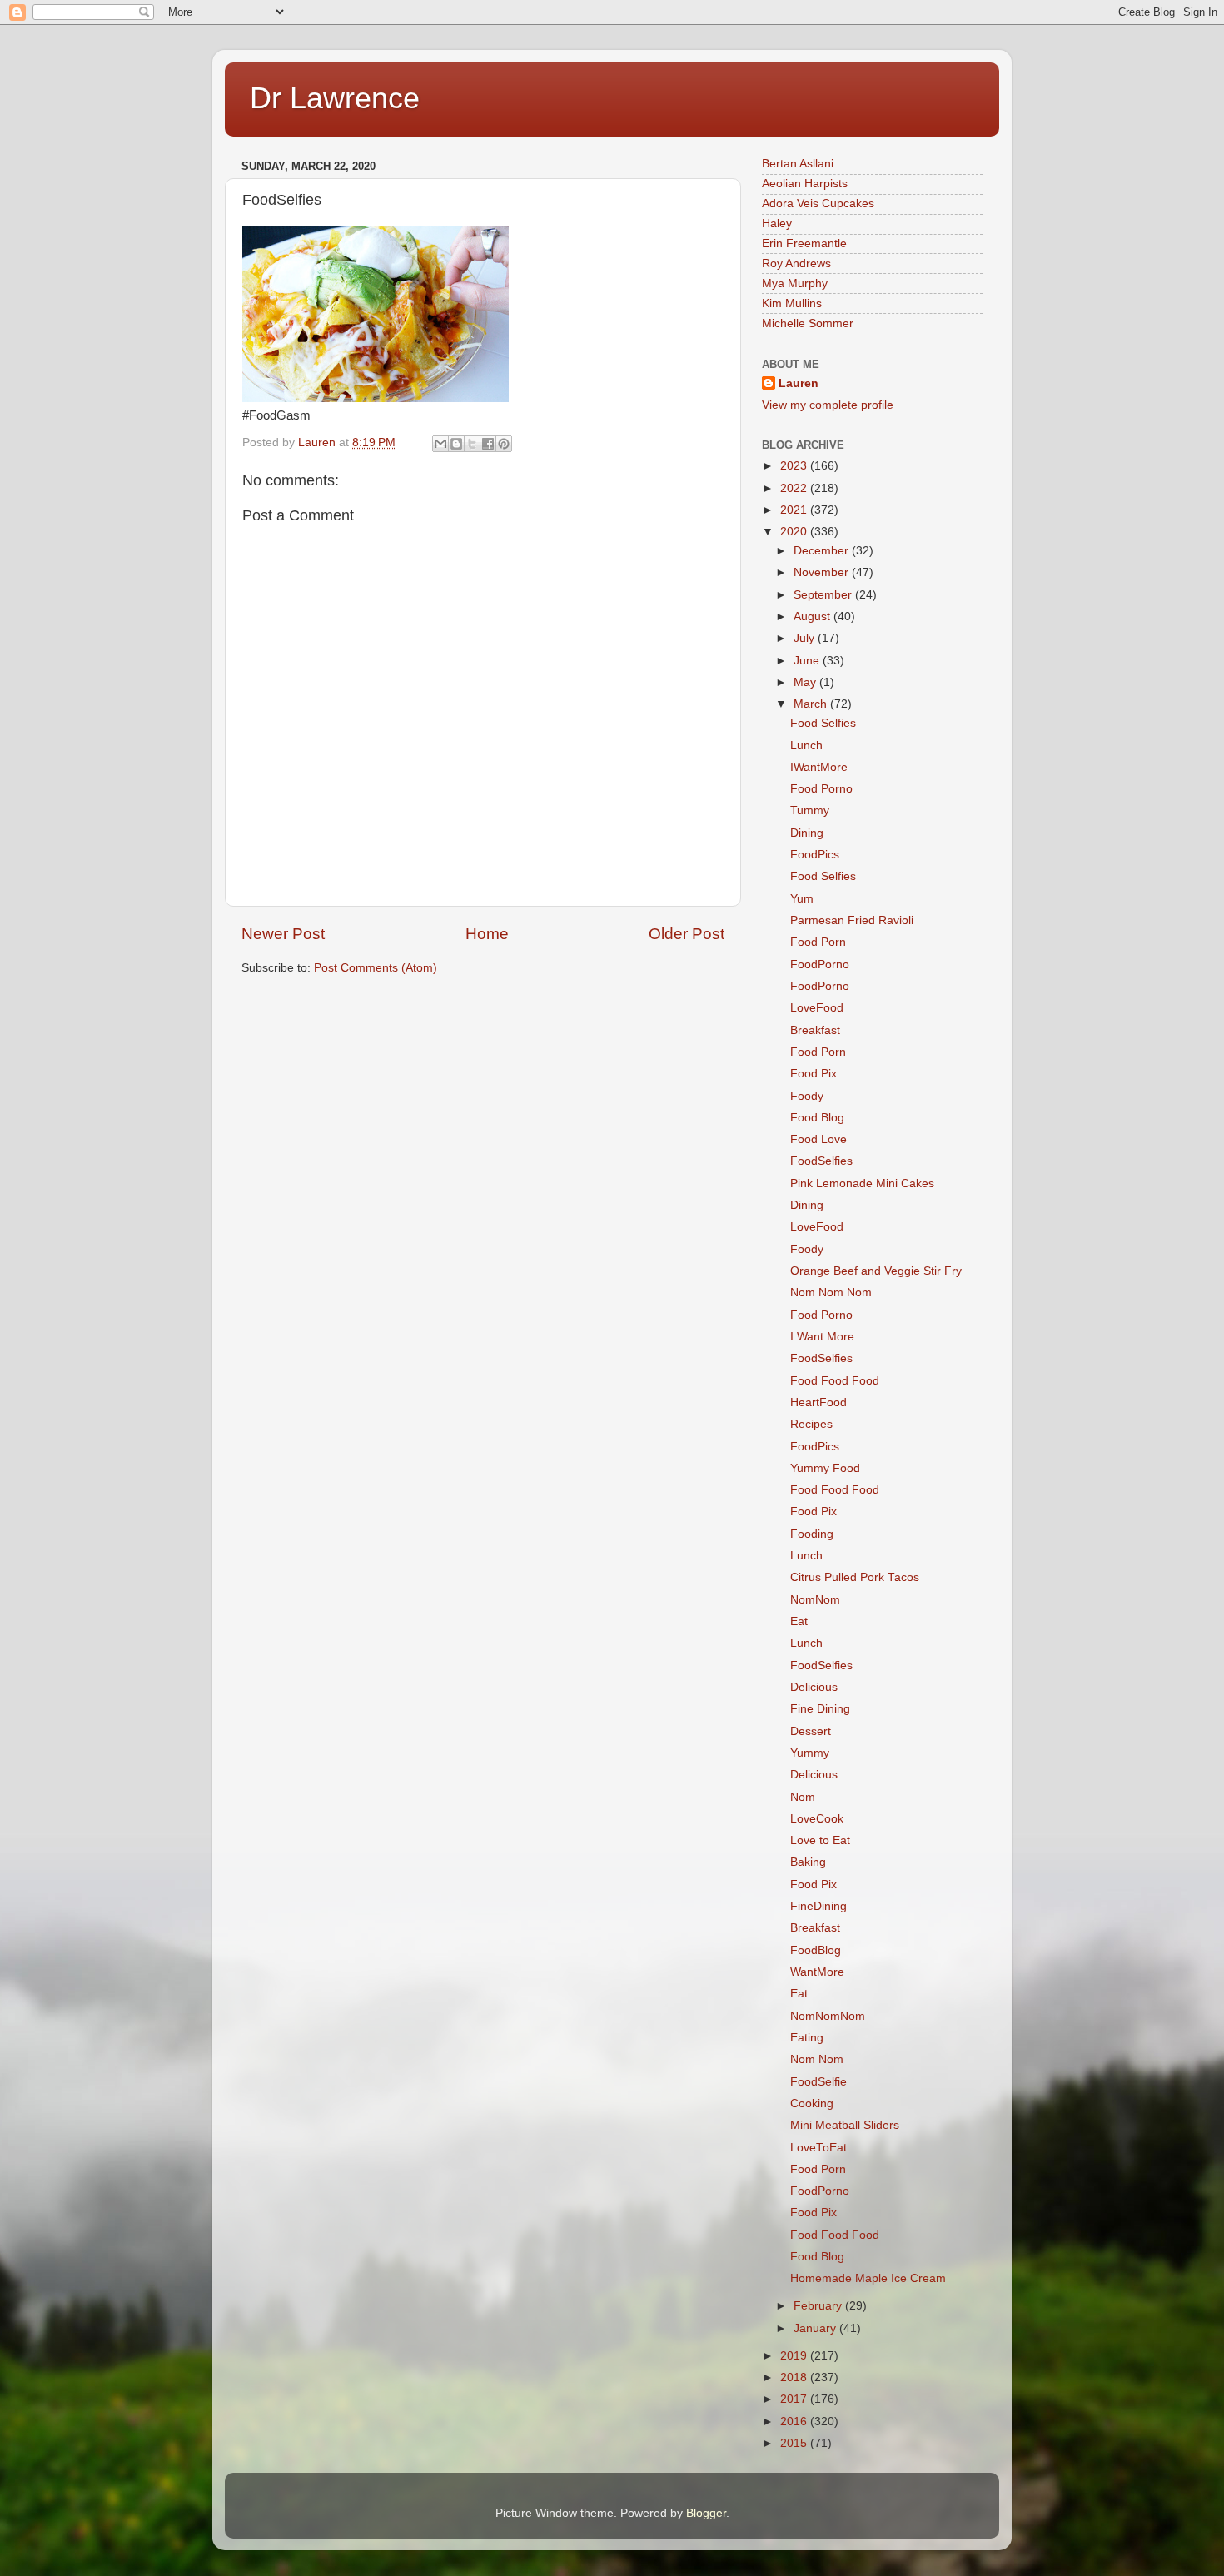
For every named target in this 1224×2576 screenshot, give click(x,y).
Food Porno (821, 789)
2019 (795, 2356)
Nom (803, 1797)
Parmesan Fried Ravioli (852, 920)
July (806, 638)
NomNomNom (828, 2016)
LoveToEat (818, 2148)
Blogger (706, 2513)
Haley (777, 224)
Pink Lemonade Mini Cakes (862, 1184)
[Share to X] (472, 444)
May (806, 682)
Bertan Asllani (798, 164)
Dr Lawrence (335, 98)
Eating (807, 2038)
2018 (795, 2377)
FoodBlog (816, 1950)
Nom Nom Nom (831, 1293)
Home (487, 934)
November (823, 572)
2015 (795, 2443)
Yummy (810, 1753)
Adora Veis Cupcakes (818, 204)
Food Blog (817, 1118)
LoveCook (817, 1819)
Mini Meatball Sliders (845, 2125)
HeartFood (818, 1402)
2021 (795, 510)
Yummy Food (825, 1468)
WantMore (817, 1972)
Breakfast (815, 1030)
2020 (795, 532)
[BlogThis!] (456, 444)
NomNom (815, 1600)
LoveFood (817, 1008)
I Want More (822, 1337)
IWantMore (819, 767)
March (812, 704)
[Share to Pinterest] (504, 444)
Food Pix (814, 1074)
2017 (795, 2399)
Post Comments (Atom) (376, 968)
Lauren (799, 383)
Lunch (806, 746)
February (819, 2306)
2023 (795, 466)
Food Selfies (823, 723)
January (816, 2328)
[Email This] (440, 444)
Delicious (814, 1687)
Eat (799, 1621)
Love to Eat (820, 1840)
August (814, 617)
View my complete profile (828, 405)
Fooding (812, 1534)
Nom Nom (817, 2059)
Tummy (810, 811)
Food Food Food (835, 1381)
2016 (795, 2422)
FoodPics (815, 855)
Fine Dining (820, 1709)
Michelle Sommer (808, 323)
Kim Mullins (792, 303)
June (808, 661)
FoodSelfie (818, 2082)
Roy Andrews (796, 264)
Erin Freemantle (804, 244)
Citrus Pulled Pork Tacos (855, 1577)
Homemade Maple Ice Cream (868, 2278)
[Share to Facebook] (488, 444)
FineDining (818, 1906)
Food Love (818, 1139)
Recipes (811, 1424)
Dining (807, 833)
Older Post (687, 934)
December (823, 551)
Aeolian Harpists (805, 184)
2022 (795, 488)
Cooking (812, 2104)
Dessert (811, 1731)
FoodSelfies (821, 1161)
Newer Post (283, 934)
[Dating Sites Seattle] (376, 398)
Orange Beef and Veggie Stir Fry (876, 1271)
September (824, 595)
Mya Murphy (795, 283)
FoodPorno (820, 965)
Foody (807, 1096)
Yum (802, 899)
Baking (808, 1862)
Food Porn (818, 942)
